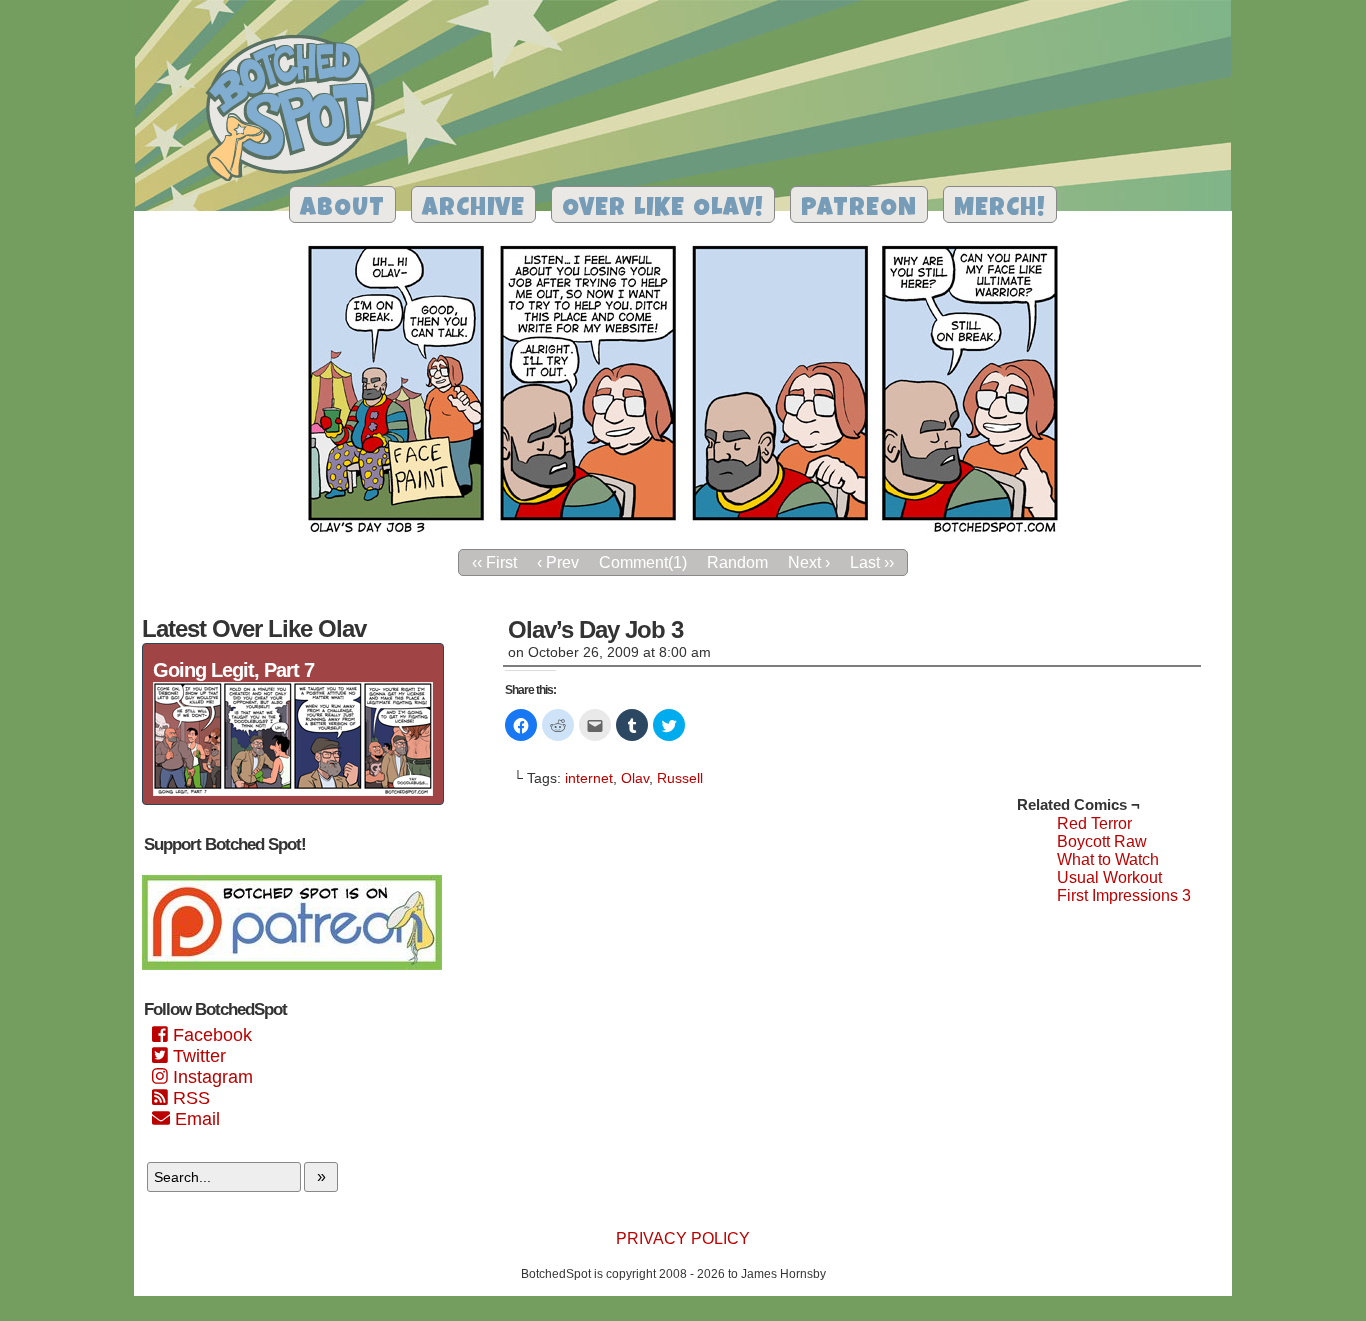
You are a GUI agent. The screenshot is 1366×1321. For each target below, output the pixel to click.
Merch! (1000, 209)
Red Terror (1094, 823)
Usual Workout (1109, 877)
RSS (189, 1098)
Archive (473, 209)
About (342, 209)
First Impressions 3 (1124, 895)
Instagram (210, 1077)
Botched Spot (297, 111)
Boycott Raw (1102, 841)
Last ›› (872, 562)
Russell (680, 778)
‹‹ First (494, 562)
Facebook (210, 1035)
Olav (635, 778)
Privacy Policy (683, 1238)
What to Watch (1108, 859)
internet (589, 778)
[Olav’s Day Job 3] (683, 533)
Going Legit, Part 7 (233, 670)
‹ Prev (558, 562)
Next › (809, 562)
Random (737, 562)
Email (195, 1119)
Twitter (197, 1056)
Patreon (859, 209)
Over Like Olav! (663, 209)
